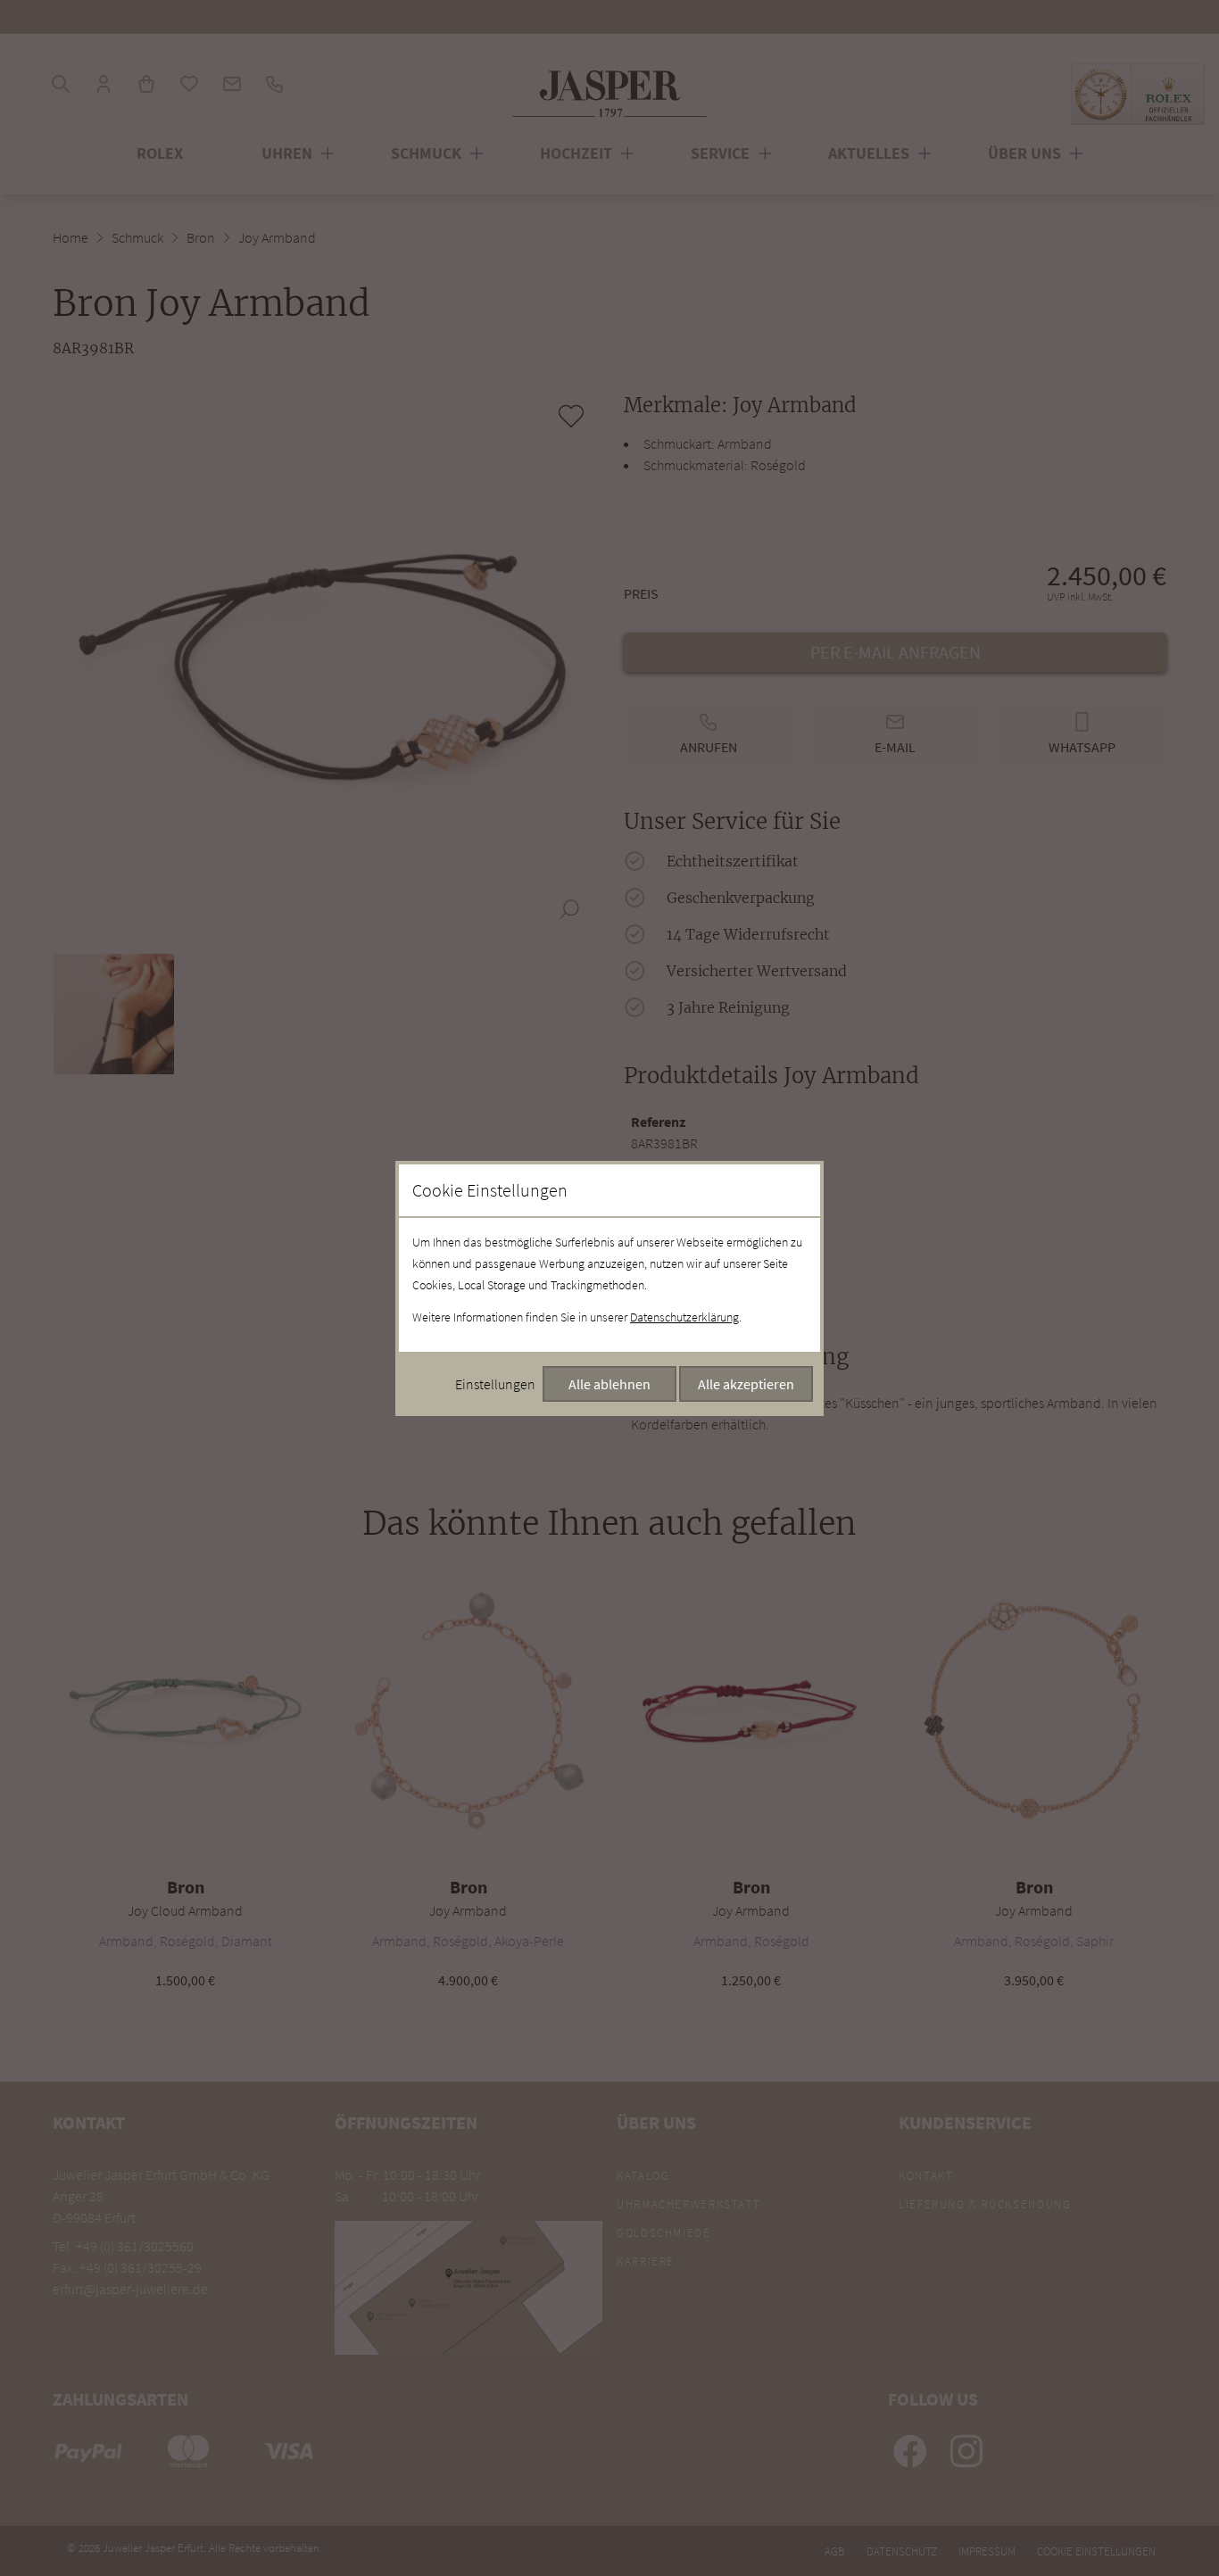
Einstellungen (495, 1384)
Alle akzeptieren (746, 1384)
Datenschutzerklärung (684, 1317)
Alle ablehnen (609, 1384)
